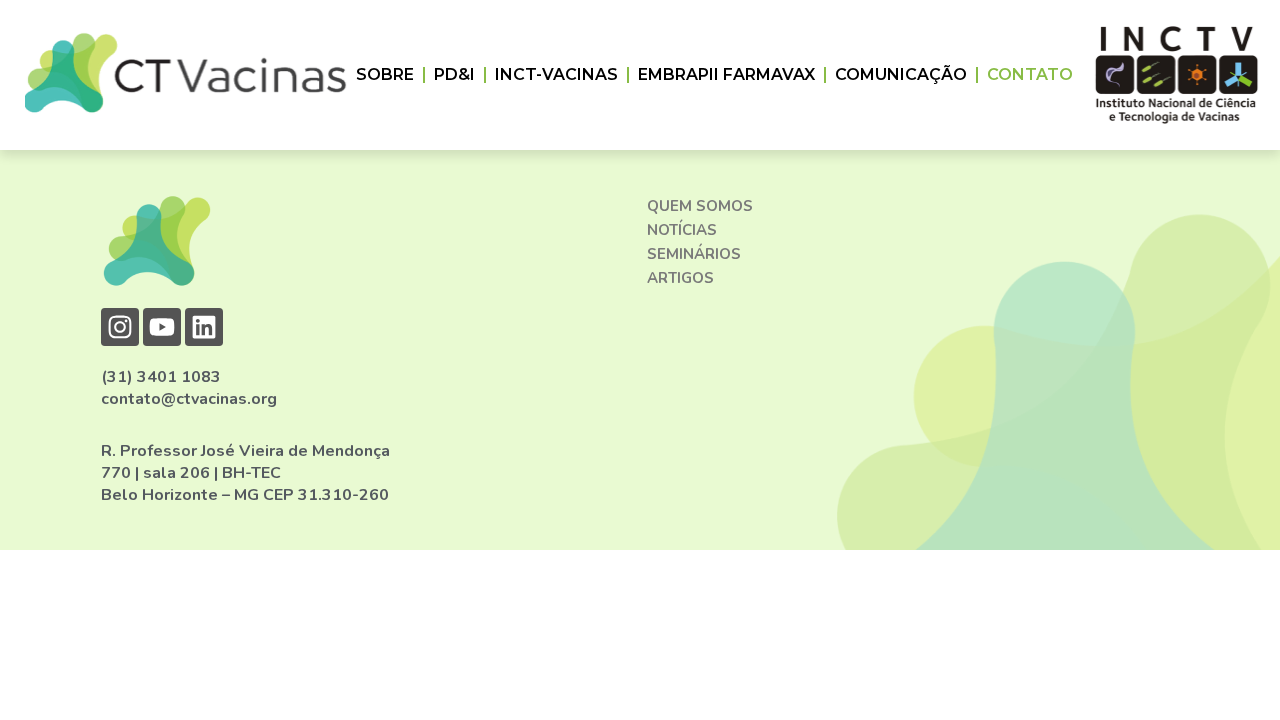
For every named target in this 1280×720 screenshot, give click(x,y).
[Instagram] (120, 327)
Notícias (682, 230)
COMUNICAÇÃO (901, 74)
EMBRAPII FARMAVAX (726, 74)
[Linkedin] (204, 327)
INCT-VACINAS (556, 74)
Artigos (680, 278)
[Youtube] (162, 327)
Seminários (694, 254)
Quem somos (700, 206)
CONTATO (1030, 74)
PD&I (454, 74)
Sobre (385, 74)
